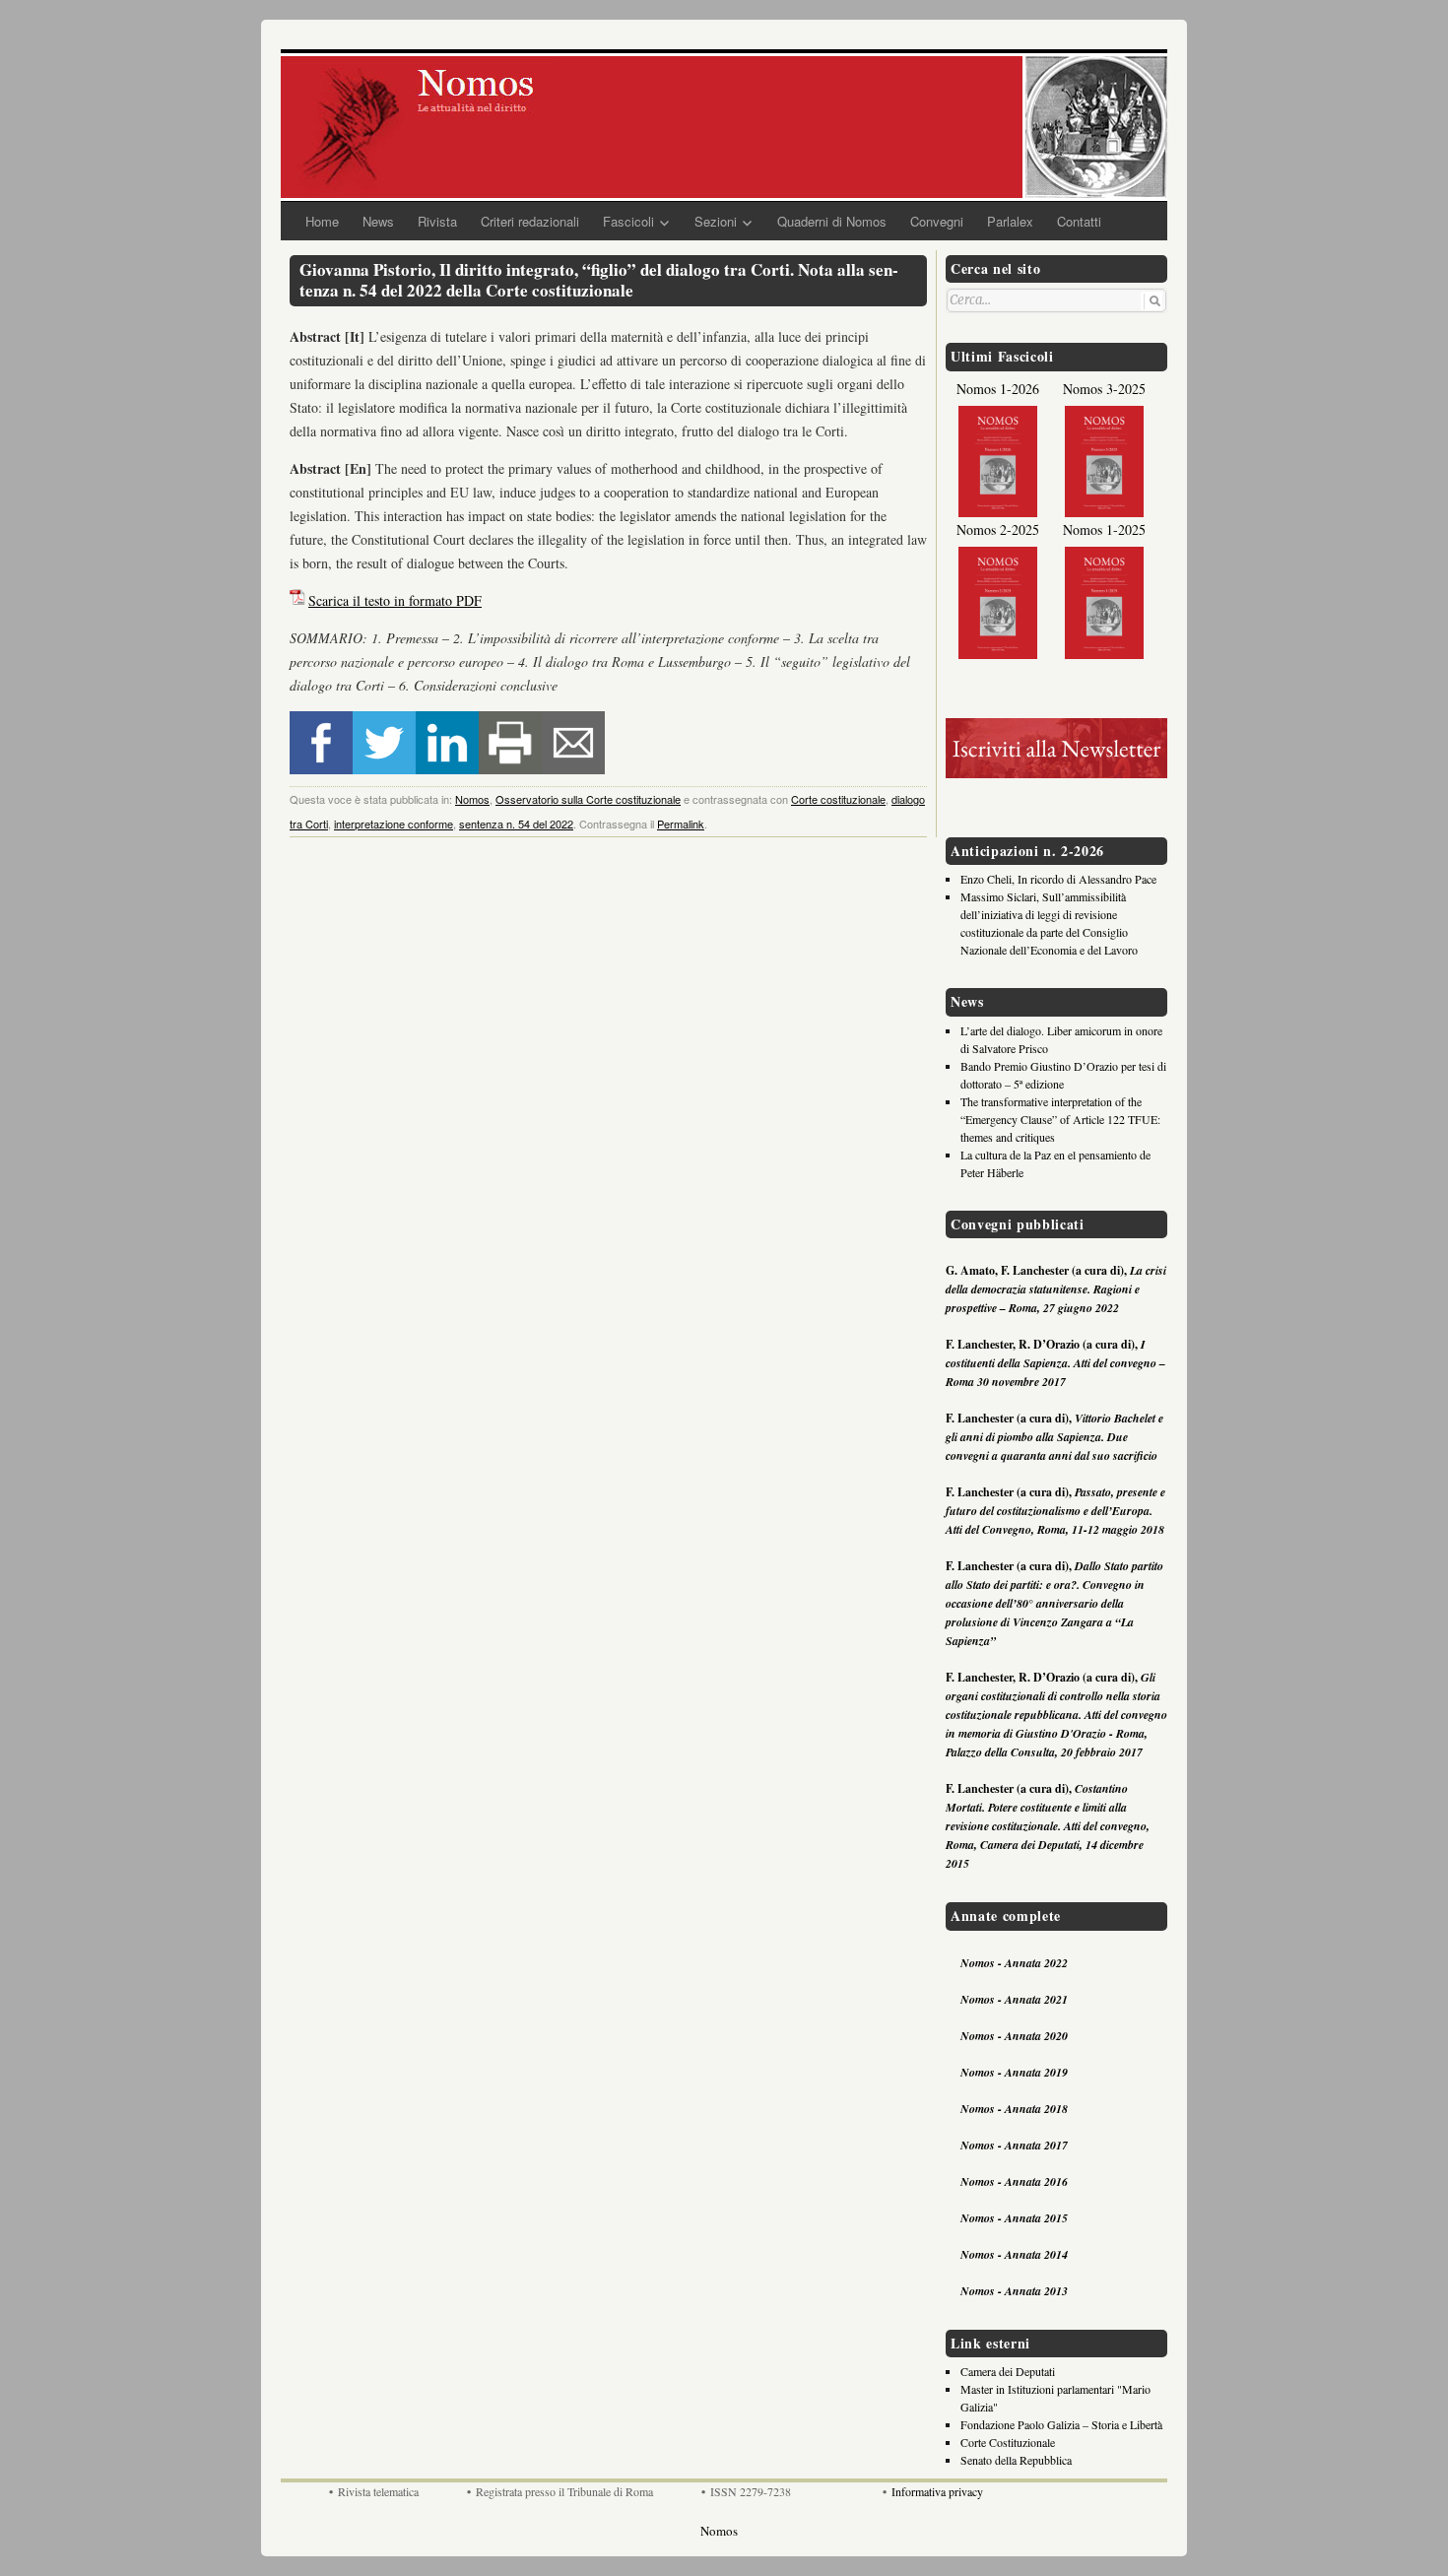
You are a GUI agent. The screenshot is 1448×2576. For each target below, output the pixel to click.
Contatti (1079, 221)
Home (322, 221)
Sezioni (716, 221)
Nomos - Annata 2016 (1014, 2181)
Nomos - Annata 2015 (1014, 2218)
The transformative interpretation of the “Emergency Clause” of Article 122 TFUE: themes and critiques (1060, 1119)
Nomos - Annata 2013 (1014, 2291)
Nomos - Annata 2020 (1014, 2036)
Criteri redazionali (530, 221)
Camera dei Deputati (1008, 2371)
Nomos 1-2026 (998, 389)
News (378, 221)
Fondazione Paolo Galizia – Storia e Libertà (1061, 2424)
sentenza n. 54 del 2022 (516, 824)
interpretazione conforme (394, 824)
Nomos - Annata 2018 (1014, 2109)
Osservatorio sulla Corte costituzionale (588, 799)
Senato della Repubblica (1016, 2460)
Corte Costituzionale (1008, 2442)
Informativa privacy (937, 2491)
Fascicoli (628, 221)
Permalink (681, 824)
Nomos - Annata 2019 (1014, 2072)
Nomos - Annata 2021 (1014, 1999)
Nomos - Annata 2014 (1014, 2254)
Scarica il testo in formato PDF (395, 600)
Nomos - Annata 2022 (1014, 1963)
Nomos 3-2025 (1104, 389)
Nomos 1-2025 (1104, 529)
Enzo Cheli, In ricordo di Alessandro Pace (1058, 879)
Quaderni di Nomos (832, 221)
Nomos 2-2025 (998, 529)
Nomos (472, 799)
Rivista (437, 221)
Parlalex (1010, 221)
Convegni (937, 221)
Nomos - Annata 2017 (1014, 2145)
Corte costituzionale (838, 799)
